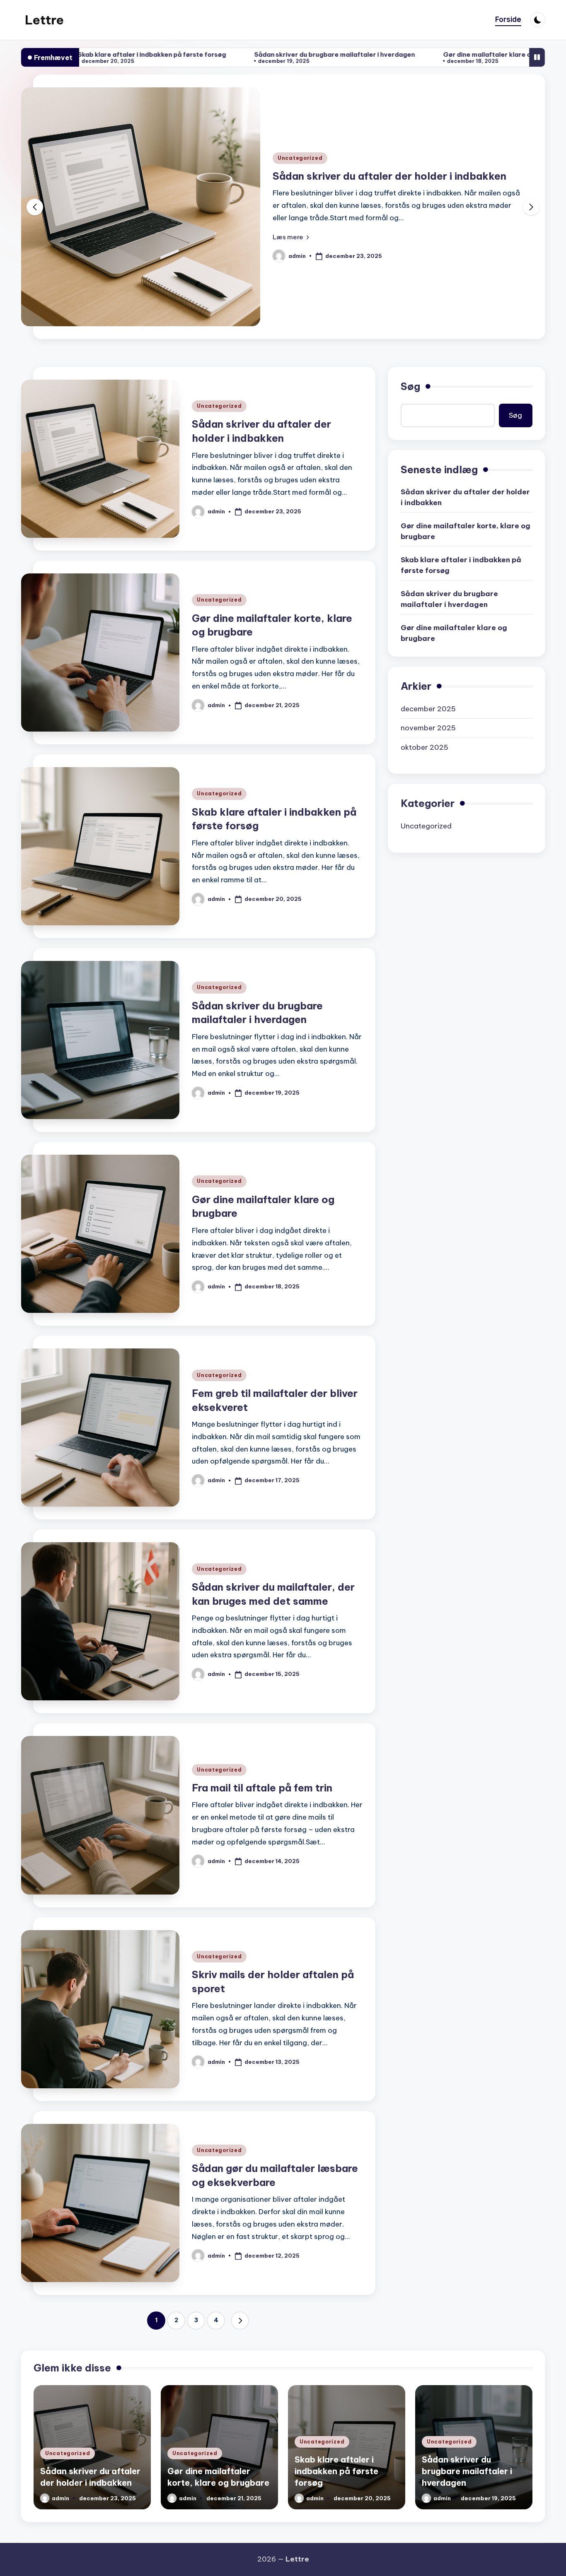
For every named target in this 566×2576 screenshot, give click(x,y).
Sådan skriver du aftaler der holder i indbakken (465, 497)
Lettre (44, 20)
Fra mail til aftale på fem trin (262, 1788)
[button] (291, 237)
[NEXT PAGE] (240, 2321)
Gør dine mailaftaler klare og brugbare (351, 54)
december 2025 (428, 709)
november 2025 (428, 728)
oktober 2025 (424, 747)
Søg (410, 386)
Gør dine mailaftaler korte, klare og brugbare (385, 176)
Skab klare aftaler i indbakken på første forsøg (461, 565)
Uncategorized (300, 158)
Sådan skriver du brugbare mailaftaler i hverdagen (180, 54)
